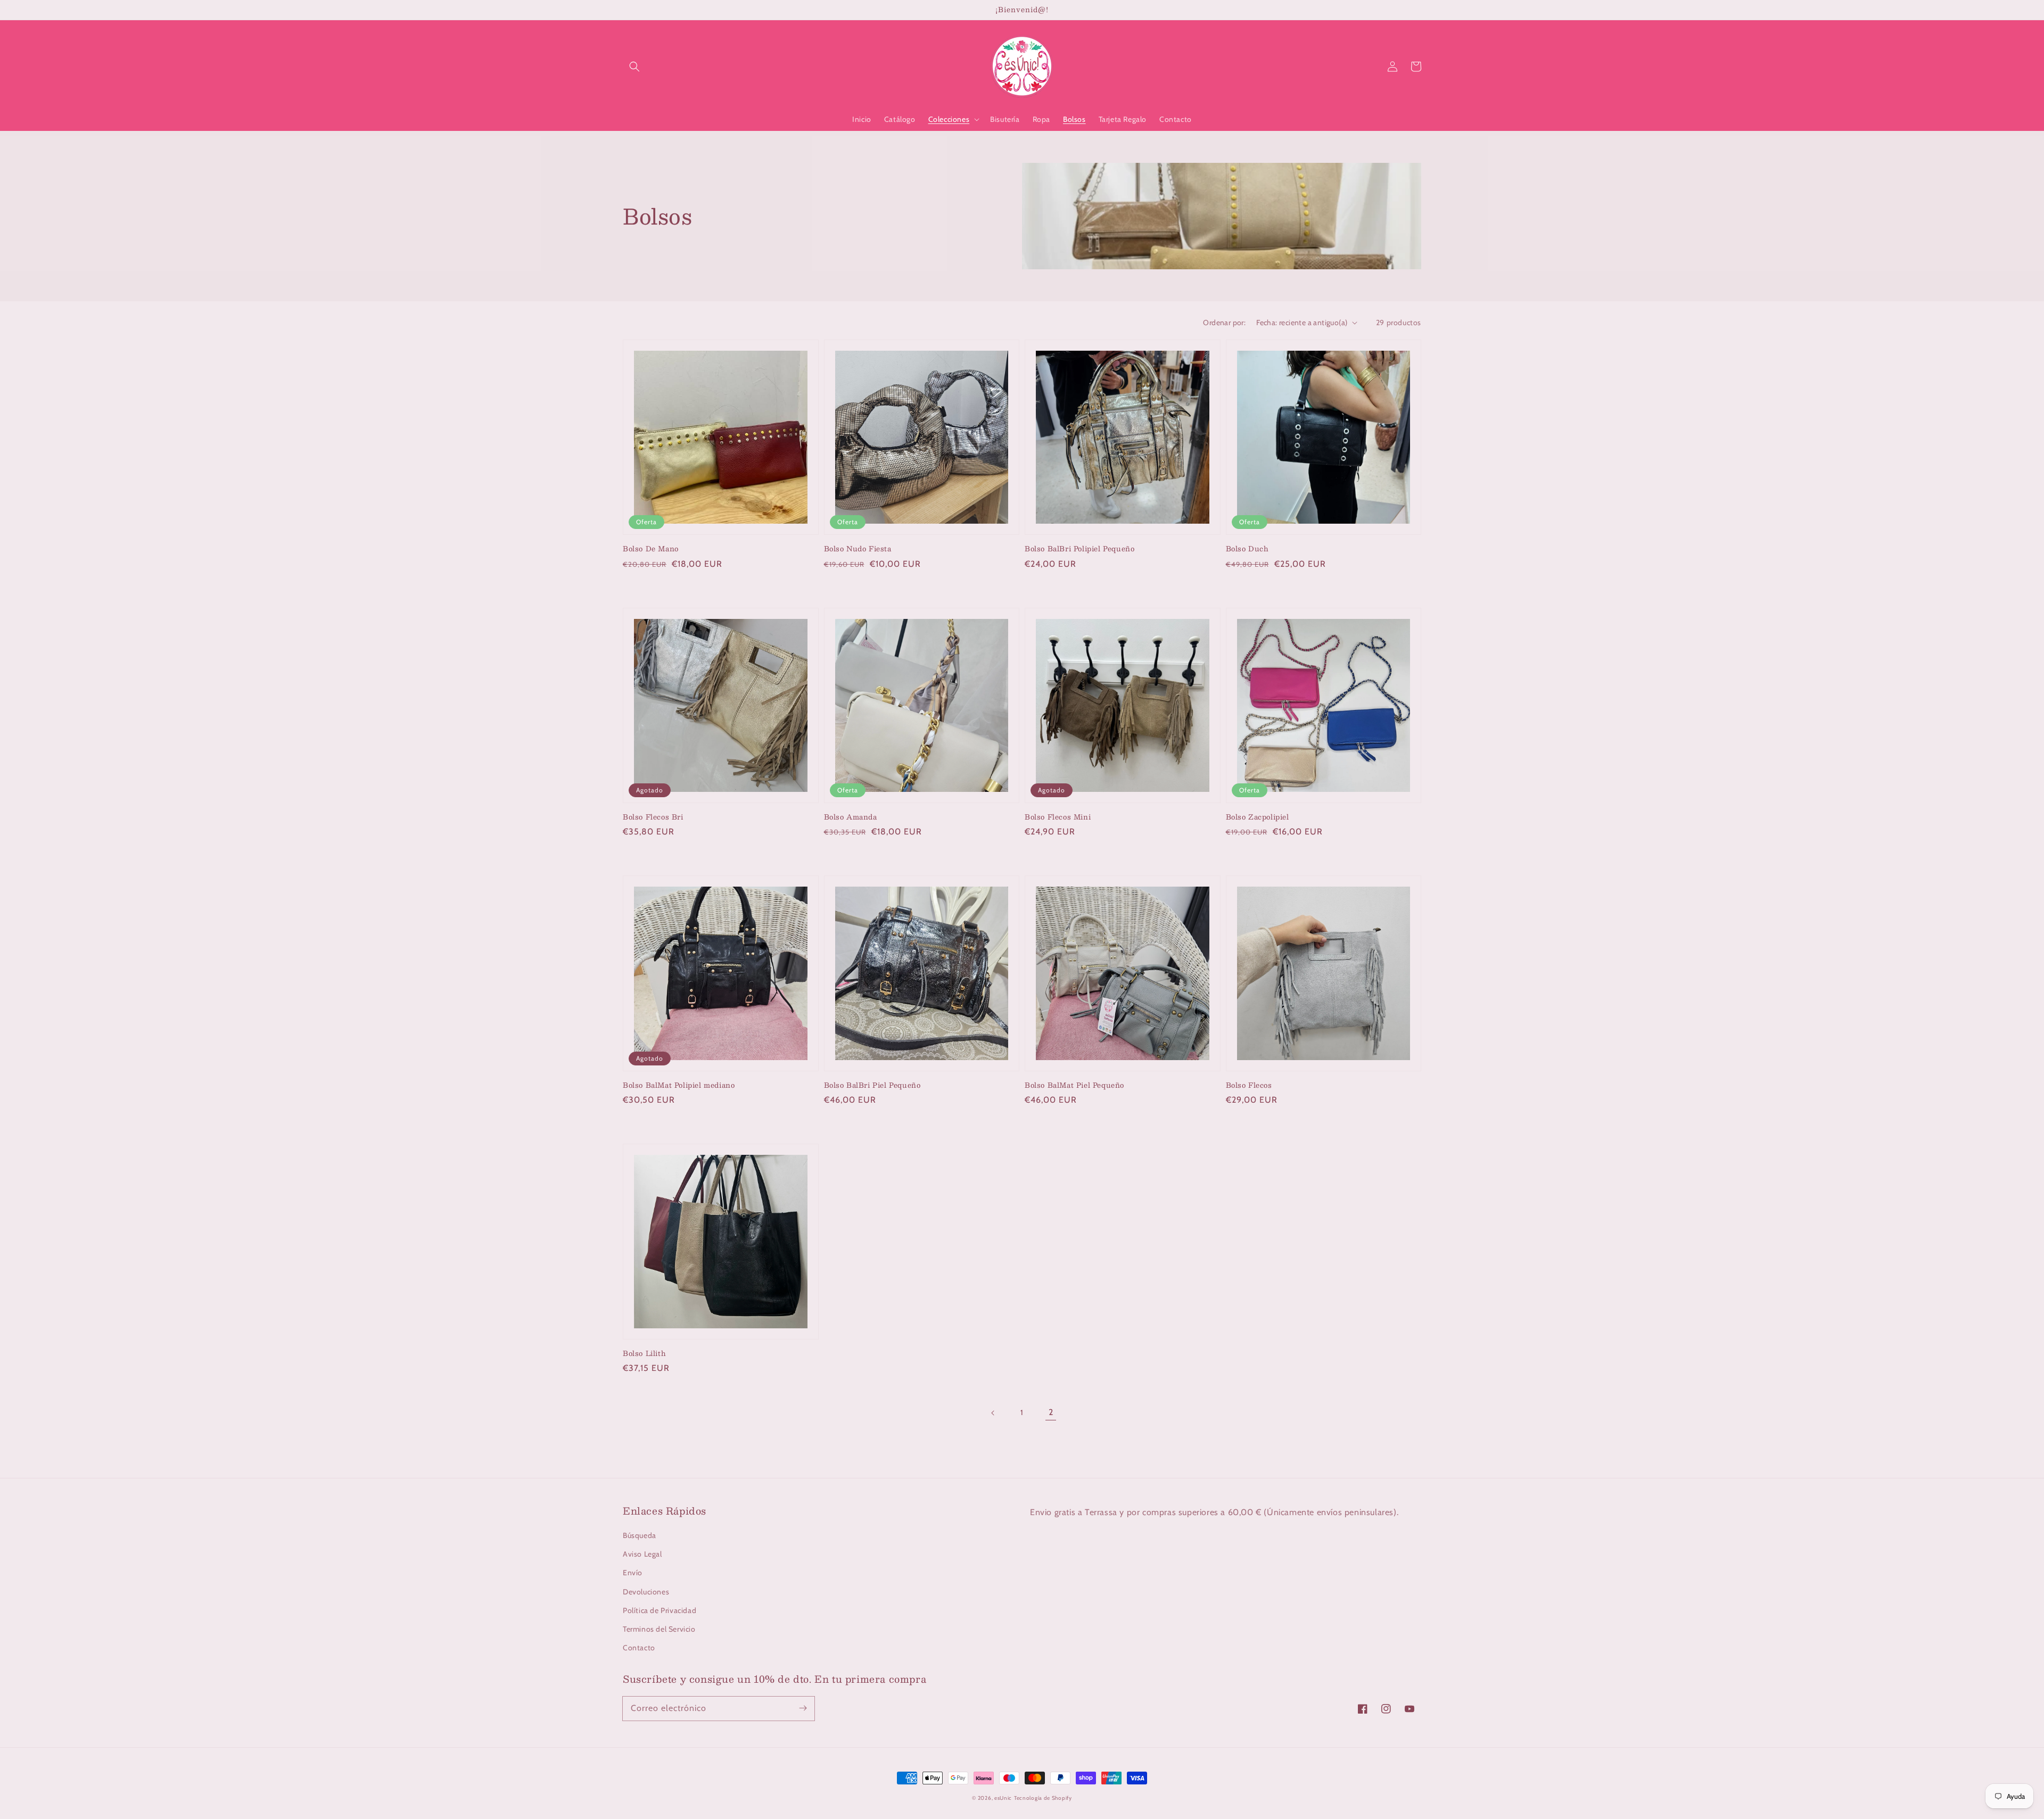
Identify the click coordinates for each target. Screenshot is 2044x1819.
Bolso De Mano (651, 549)
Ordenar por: (1224, 323)
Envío (633, 1573)
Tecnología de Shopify (1043, 1798)
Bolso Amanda (851, 817)
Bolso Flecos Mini (1058, 817)
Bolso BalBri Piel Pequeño (872, 1085)
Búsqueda (640, 1535)
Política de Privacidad (660, 1610)
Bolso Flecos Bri (653, 817)
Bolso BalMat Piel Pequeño (1074, 1085)
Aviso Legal (642, 1554)
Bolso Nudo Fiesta (858, 549)
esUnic (1003, 1798)
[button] (634, 67)
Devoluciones (646, 1592)
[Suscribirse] (803, 1708)
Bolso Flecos (1249, 1085)
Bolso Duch (1247, 549)
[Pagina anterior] (993, 1413)
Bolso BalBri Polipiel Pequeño (1079, 549)
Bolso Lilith (644, 1353)
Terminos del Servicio (659, 1629)
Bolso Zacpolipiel (1258, 817)
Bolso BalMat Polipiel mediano (679, 1085)
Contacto (639, 1648)
